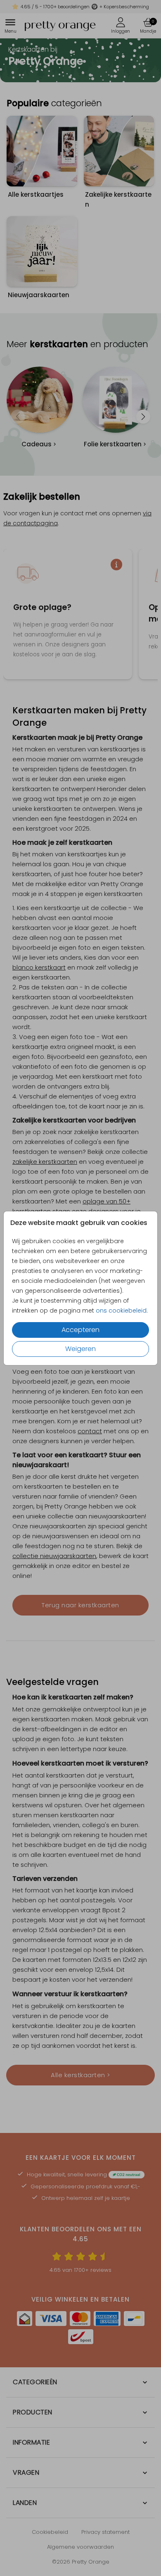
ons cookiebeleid (121, 1311)
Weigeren (80, 1349)
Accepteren (80, 1330)
